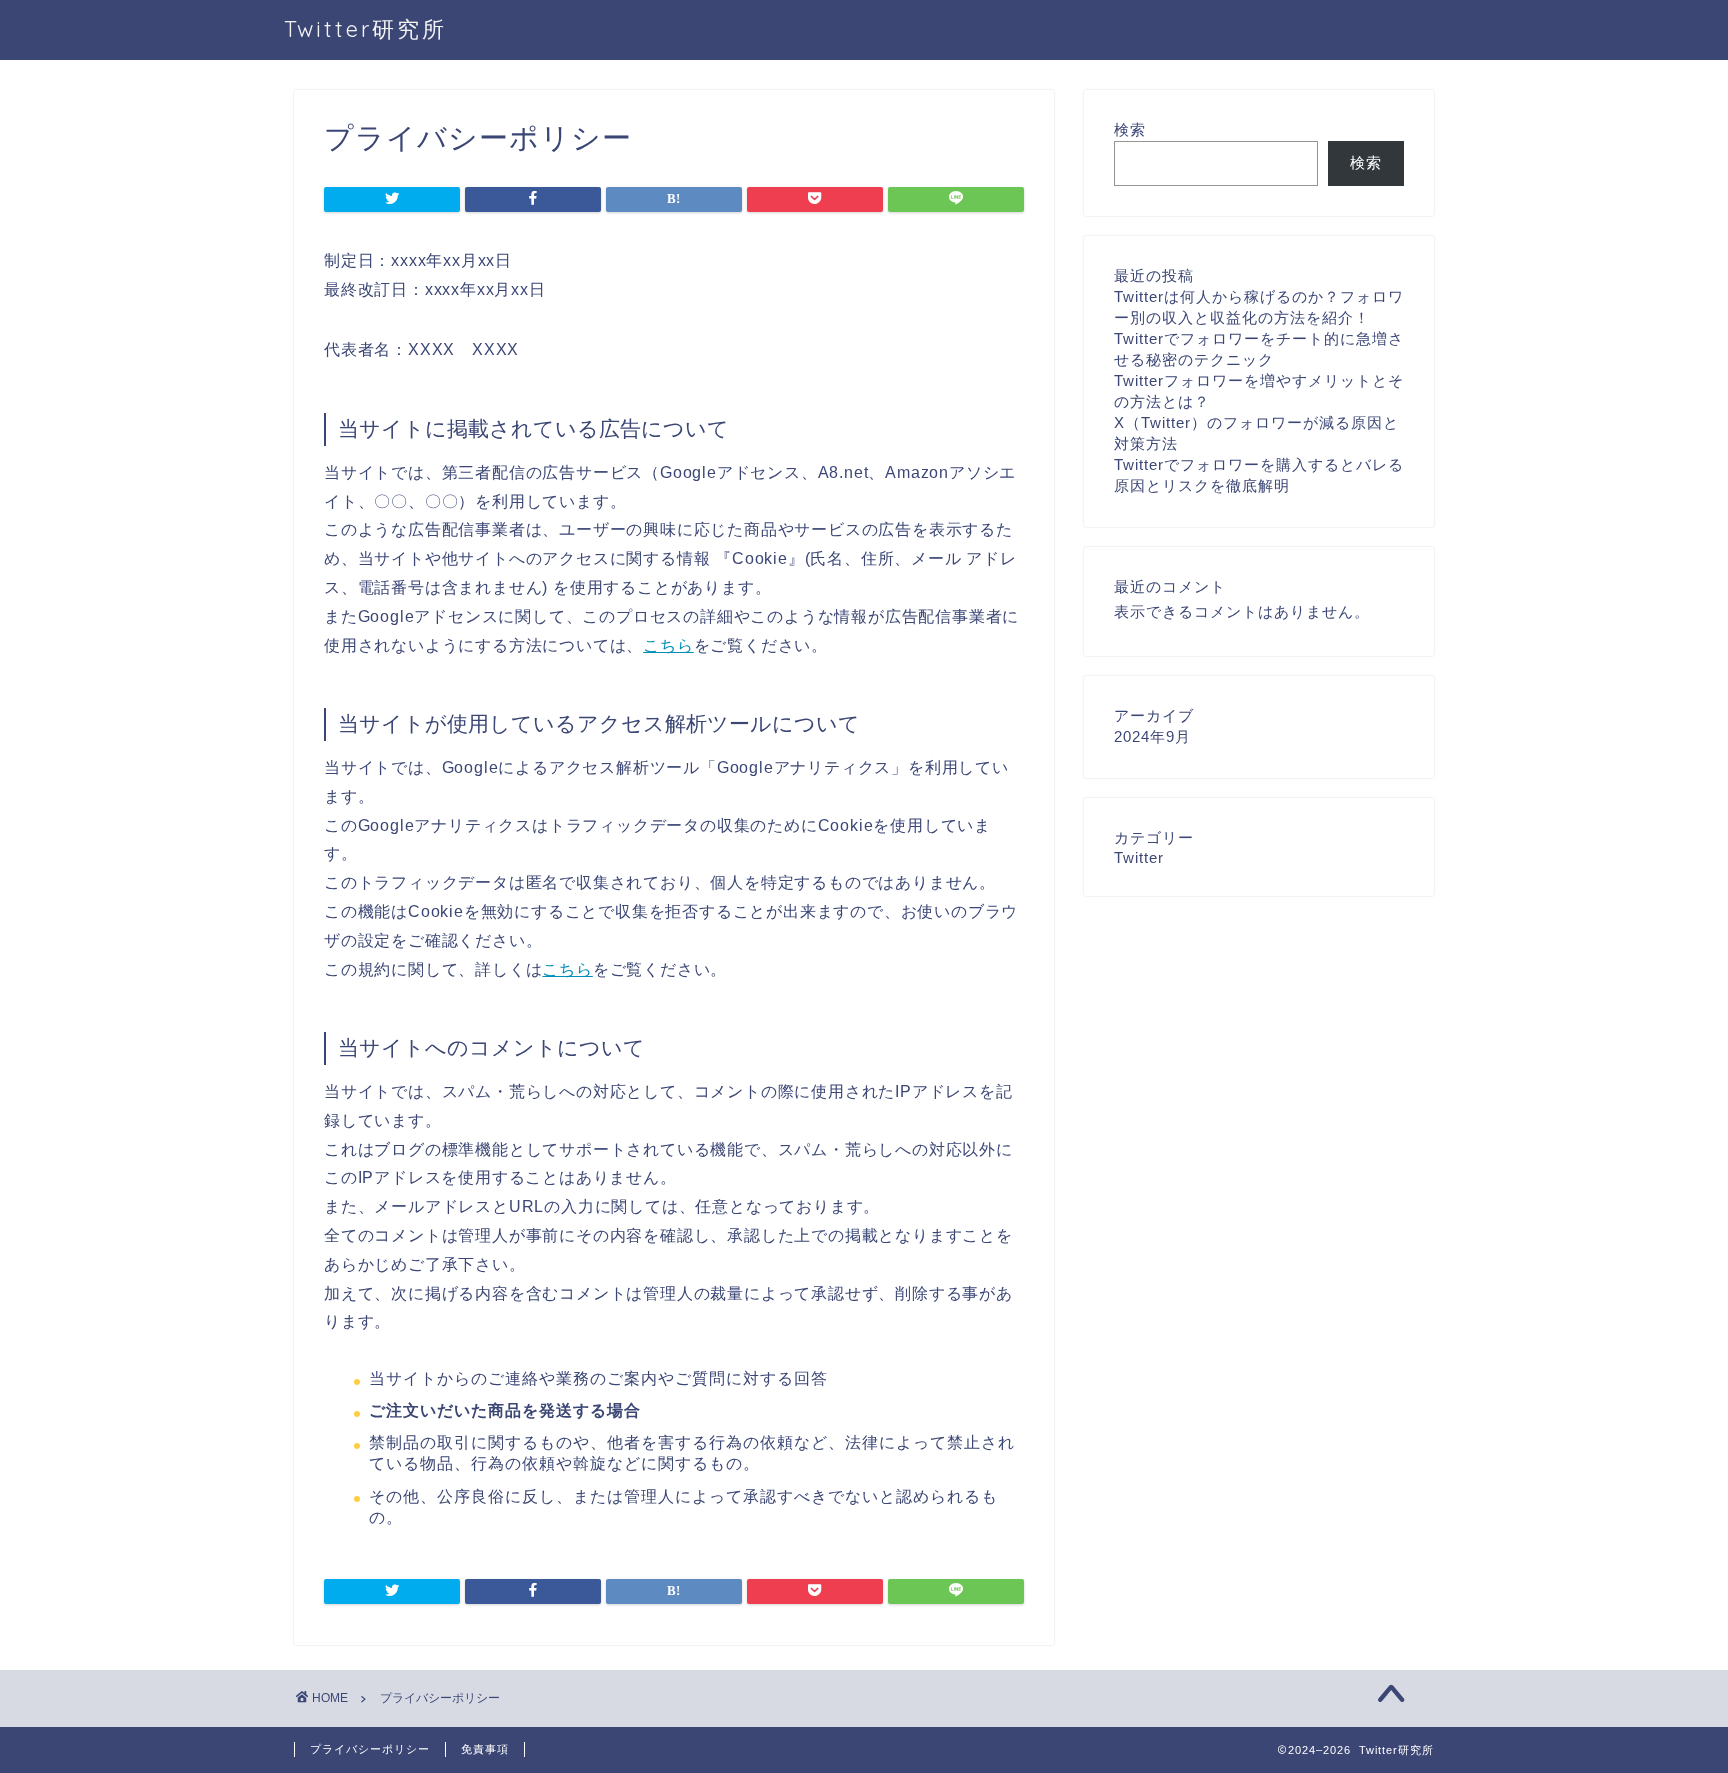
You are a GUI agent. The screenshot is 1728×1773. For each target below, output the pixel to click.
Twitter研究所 (365, 28)
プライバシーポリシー (370, 1749)
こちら (668, 645)
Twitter (1139, 857)
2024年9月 (1152, 736)
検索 (1130, 129)
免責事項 (485, 1749)
